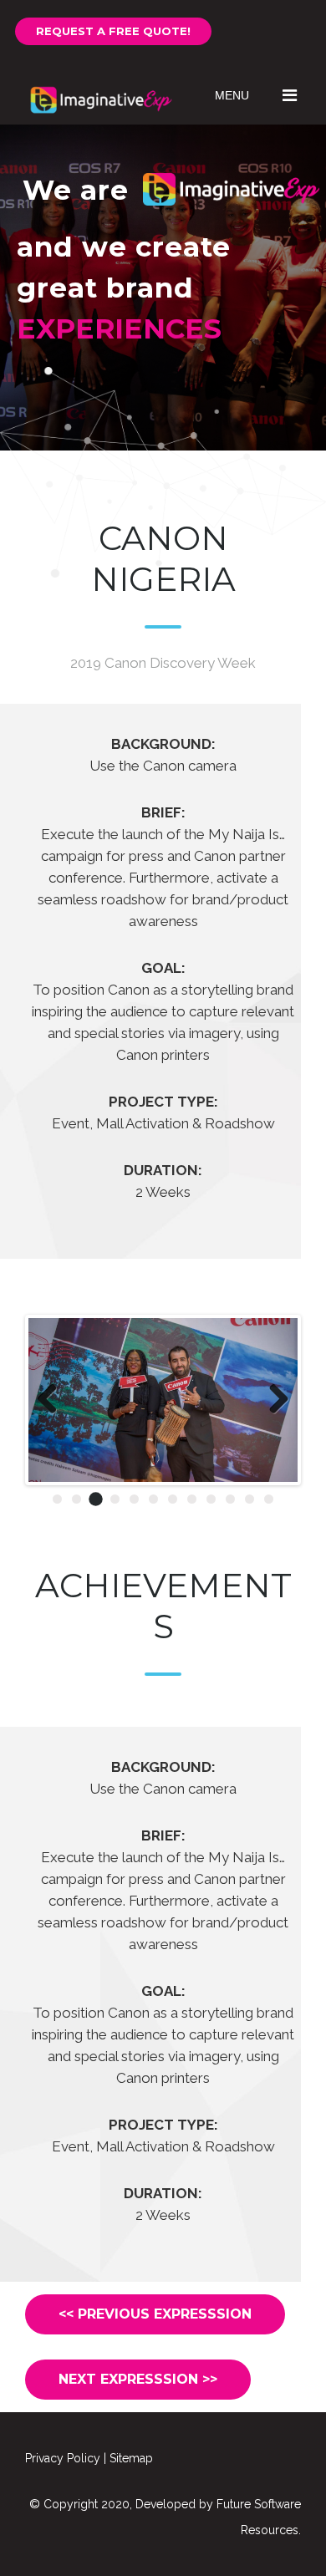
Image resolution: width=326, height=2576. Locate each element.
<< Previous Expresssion (155, 2314)
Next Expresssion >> (138, 2379)
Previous (53, 1400)
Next (273, 1400)
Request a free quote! (113, 31)
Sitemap (131, 2458)
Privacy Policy (63, 2458)
